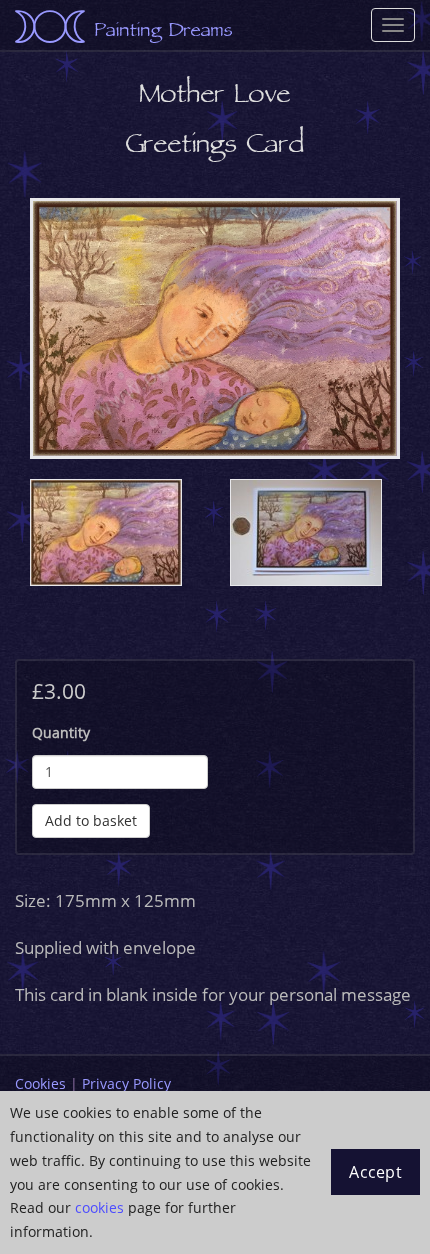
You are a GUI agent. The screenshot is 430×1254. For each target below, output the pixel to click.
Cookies (40, 1083)
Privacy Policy (126, 1083)
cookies (99, 1207)
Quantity (61, 732)
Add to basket (91, 820)
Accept (375, 1172)
